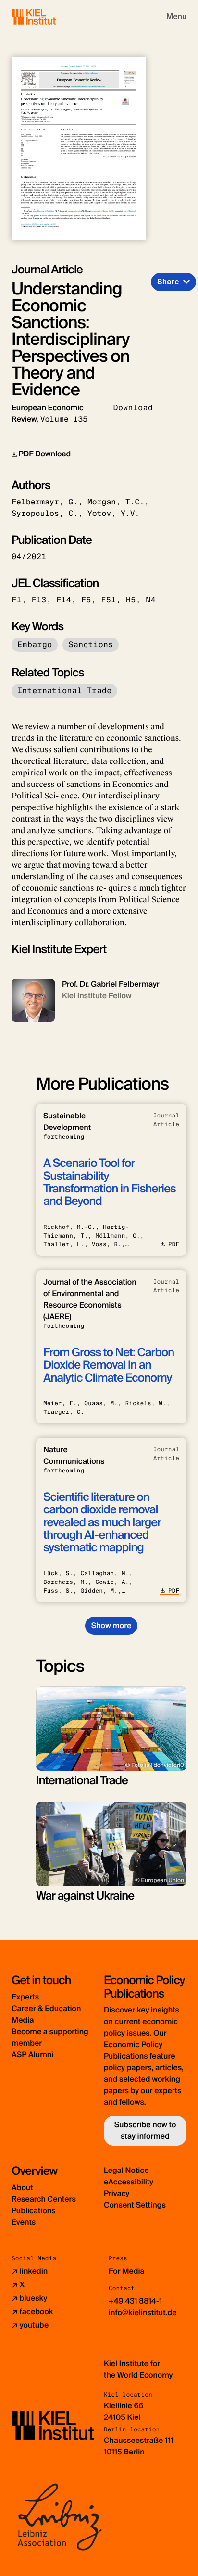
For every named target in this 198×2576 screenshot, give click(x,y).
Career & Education (46, 2008)
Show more (111, 1625)
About (22, 2188)
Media (23, 2020)
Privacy (117, 2193)
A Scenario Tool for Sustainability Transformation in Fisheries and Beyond (110, 1182)
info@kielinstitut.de (143, 2312)
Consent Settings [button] (135, 2205)
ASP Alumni (32, 2055)
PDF (174, 1244)
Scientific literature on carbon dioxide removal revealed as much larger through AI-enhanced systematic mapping (102, 1523)
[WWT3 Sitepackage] (48, 17)
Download (133, 408)
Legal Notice (126, 2170)
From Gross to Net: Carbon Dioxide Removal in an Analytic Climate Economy (109, 1365)
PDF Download (44, 454)
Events (24, 2222)
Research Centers (44, 2199)
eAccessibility (129, 2182)
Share (168, 282)
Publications (34, 2211)
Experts (25, 1997)
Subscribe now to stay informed (145, 2130)
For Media (127, 2271)
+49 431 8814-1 (135, 2301)
